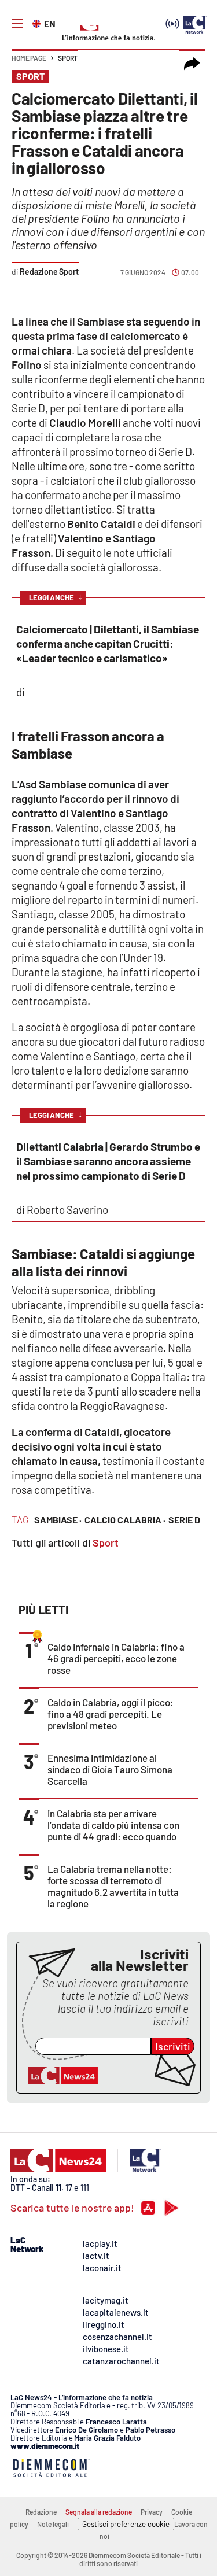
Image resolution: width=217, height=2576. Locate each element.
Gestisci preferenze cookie (126, 2524)
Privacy (152, 2512)
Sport (68, 58)
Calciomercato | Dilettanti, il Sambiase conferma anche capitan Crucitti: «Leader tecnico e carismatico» (108, 643)
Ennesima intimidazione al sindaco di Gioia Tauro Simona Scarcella (110, 1769)
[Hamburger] (17, 24)
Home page (29, 58)
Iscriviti (173, 2046)
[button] (192, 64)
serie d (184, 1520)
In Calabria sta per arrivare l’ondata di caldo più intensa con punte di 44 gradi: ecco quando (113, 1825)
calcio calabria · (125, 1520)
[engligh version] (38, 23)
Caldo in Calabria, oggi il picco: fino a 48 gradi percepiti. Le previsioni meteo (111, 1714)
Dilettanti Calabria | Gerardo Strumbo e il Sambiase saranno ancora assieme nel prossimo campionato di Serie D (108, 1161)
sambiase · (58, 1520)
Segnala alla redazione (99, 2512)
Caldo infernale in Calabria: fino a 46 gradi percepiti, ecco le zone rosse (116, 1658)
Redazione (41, 2512)
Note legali (53, 2524)
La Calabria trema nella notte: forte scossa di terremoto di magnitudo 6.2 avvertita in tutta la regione (113, 1886)
